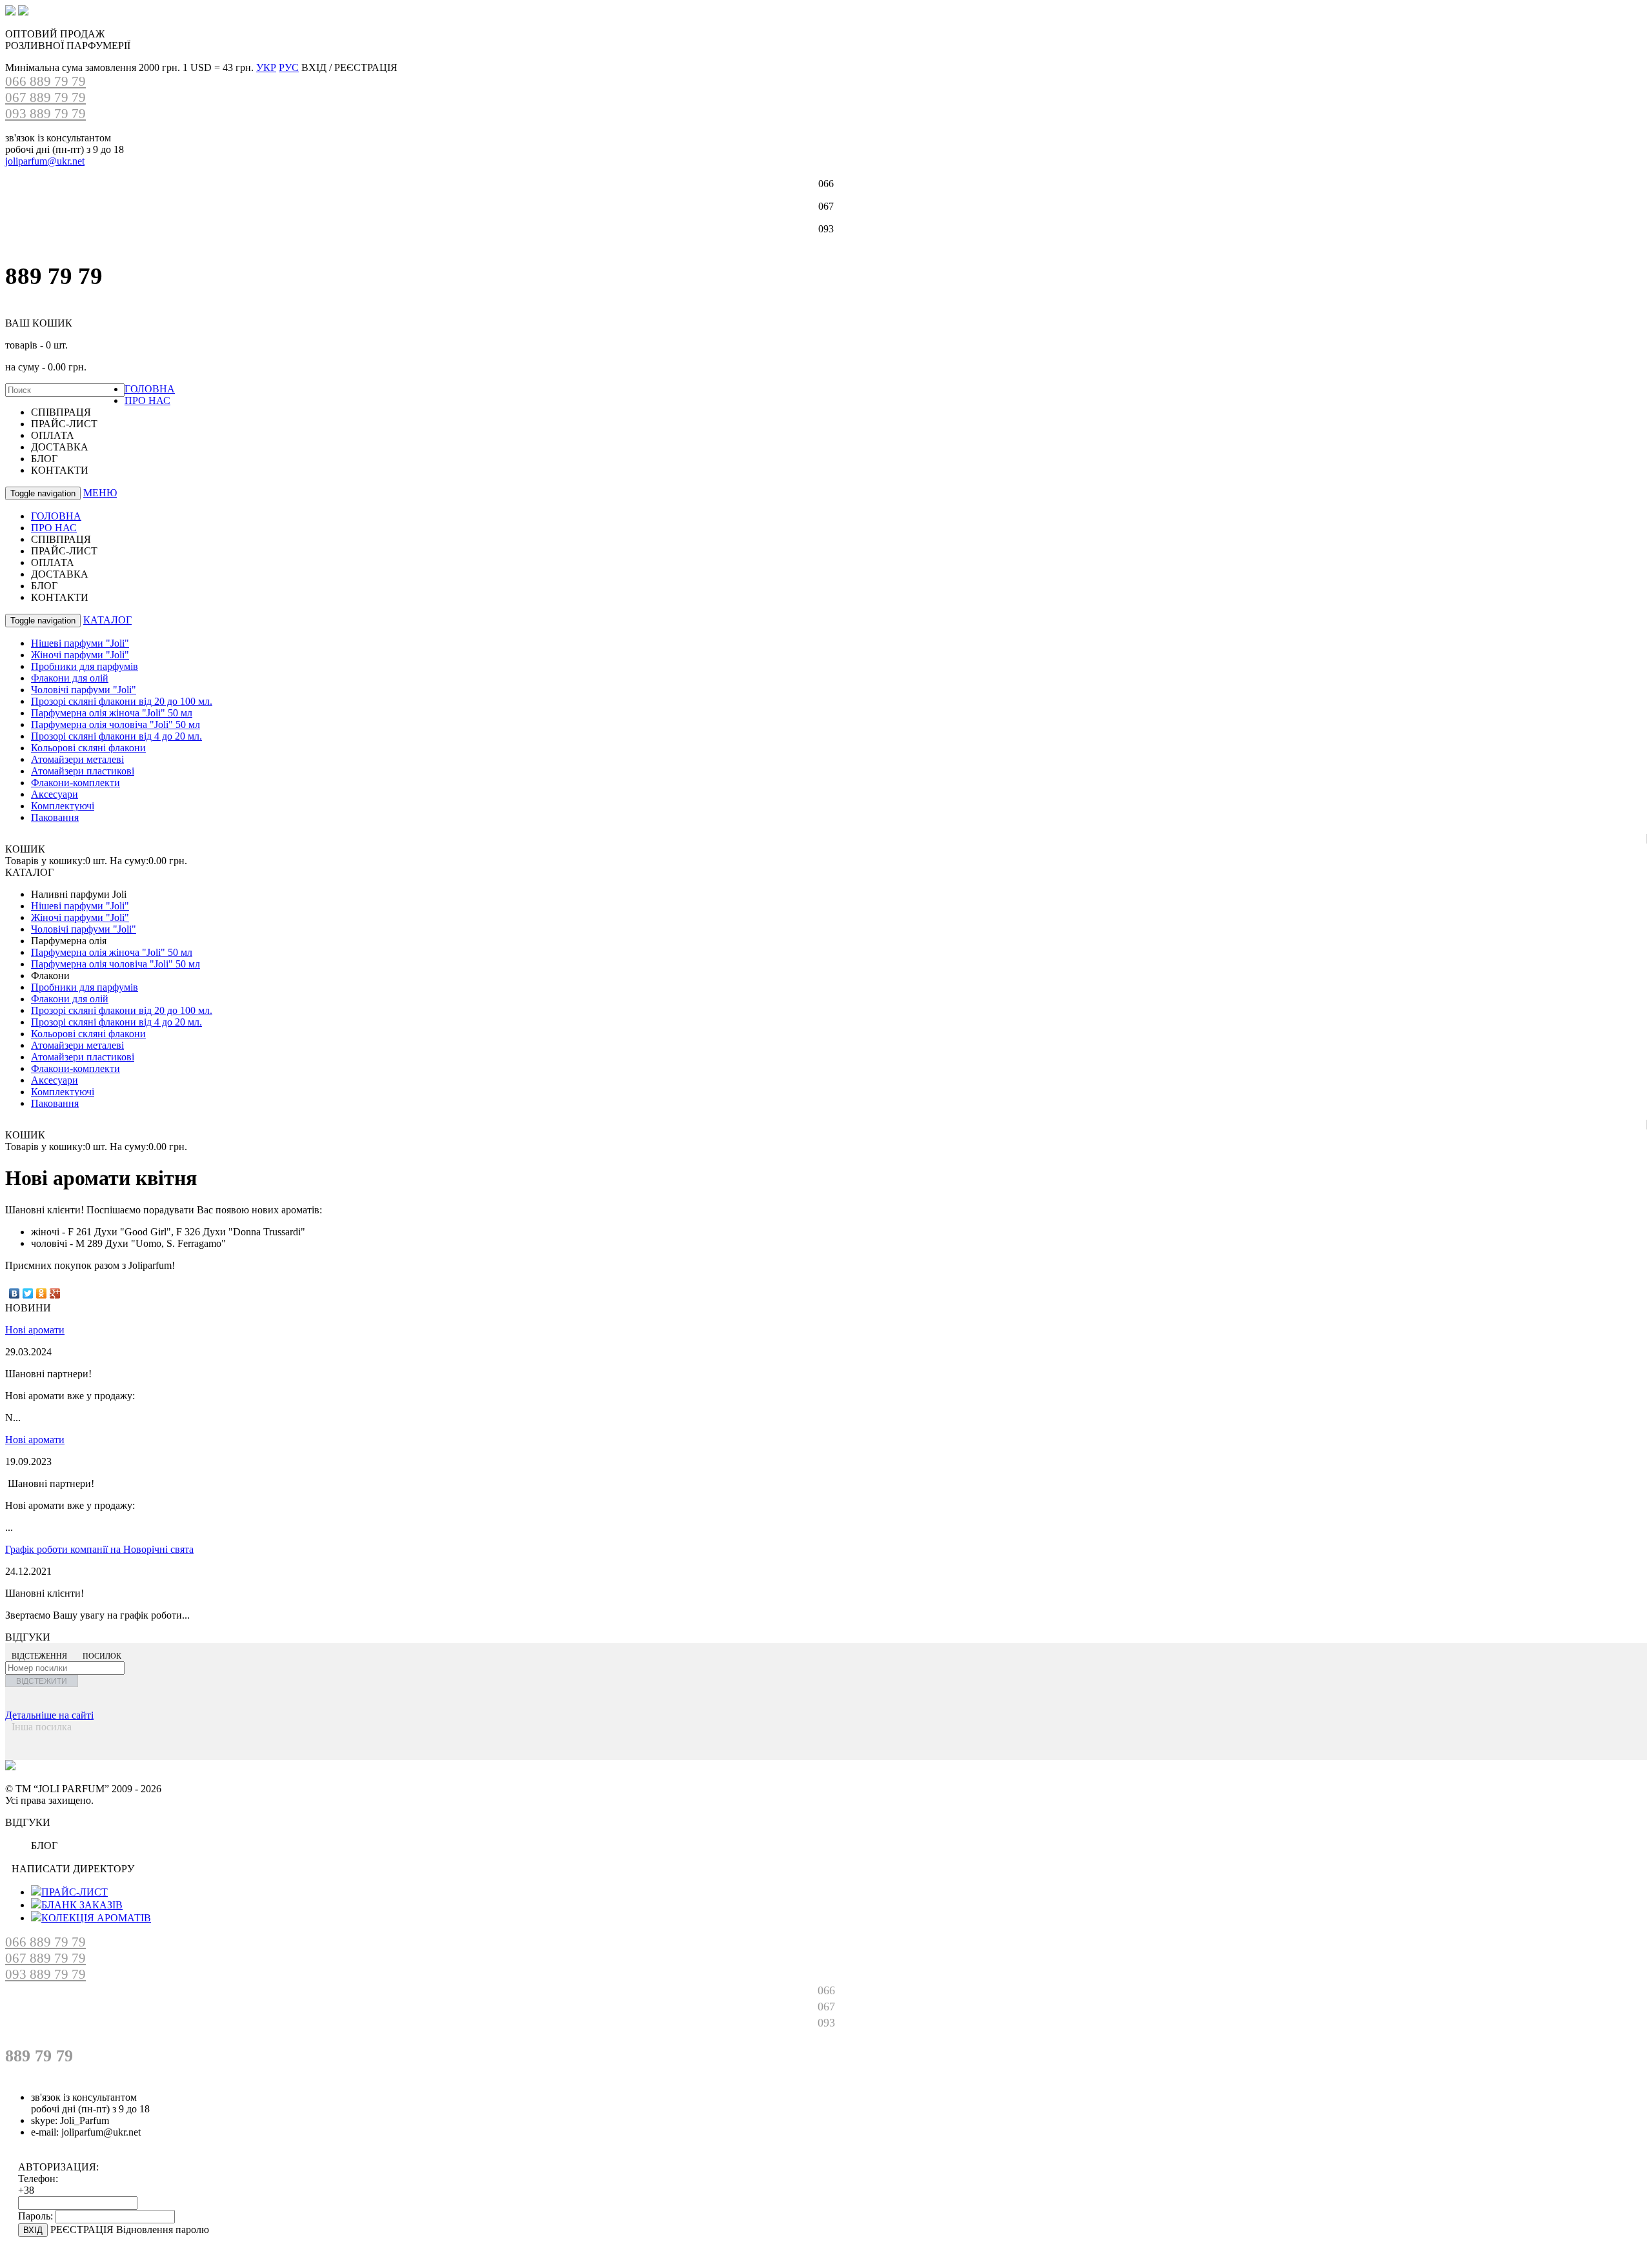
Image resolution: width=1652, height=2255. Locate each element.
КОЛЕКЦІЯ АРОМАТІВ (96, 1918)
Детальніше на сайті (49, 1715)
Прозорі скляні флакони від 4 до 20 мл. (116, 736)
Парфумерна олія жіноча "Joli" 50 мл (112, 713)
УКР (266, 67)
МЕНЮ (100, 493)
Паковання (55, 817)
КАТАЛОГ (107, 620)
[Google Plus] (55, 1293)
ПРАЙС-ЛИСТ (75, 1892)
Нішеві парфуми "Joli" (80, 643)
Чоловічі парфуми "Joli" (84, 690)
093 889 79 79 (45, 114)
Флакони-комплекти (76, 783)
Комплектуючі (63, 806)
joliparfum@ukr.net (45, 161)
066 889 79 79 (45, 81)
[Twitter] (28, 1293)
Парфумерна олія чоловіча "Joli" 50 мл (116, 724)
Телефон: (38, 2179)
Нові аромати (35, 1330)
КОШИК (25, 849)
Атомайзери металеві (77, 759)
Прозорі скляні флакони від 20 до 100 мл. (122, 701)
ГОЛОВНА (150, 389)
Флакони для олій (70, 678)
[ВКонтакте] (15, 1293)
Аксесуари (55, 794)
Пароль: (35, 2216)
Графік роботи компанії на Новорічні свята (99, 1549)
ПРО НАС (147, 400)
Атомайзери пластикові (83, 771)
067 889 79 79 (45, 97)
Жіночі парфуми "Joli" (80, 655)
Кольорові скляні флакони (88, 748)
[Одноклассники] (42, 1293)
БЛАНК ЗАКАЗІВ (82, 1905)
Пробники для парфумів (85, 666)
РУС (289, 67)
